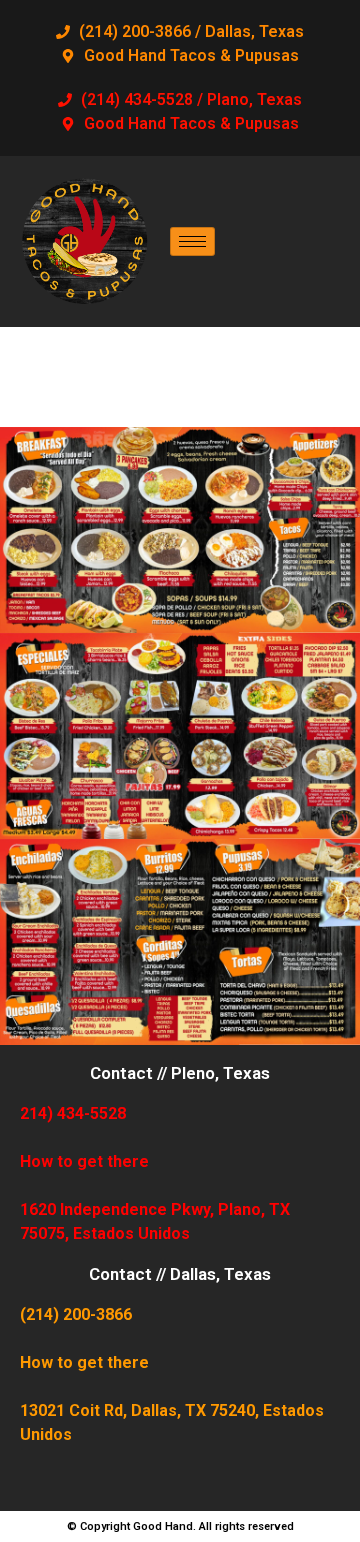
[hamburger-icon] (192, 241)
